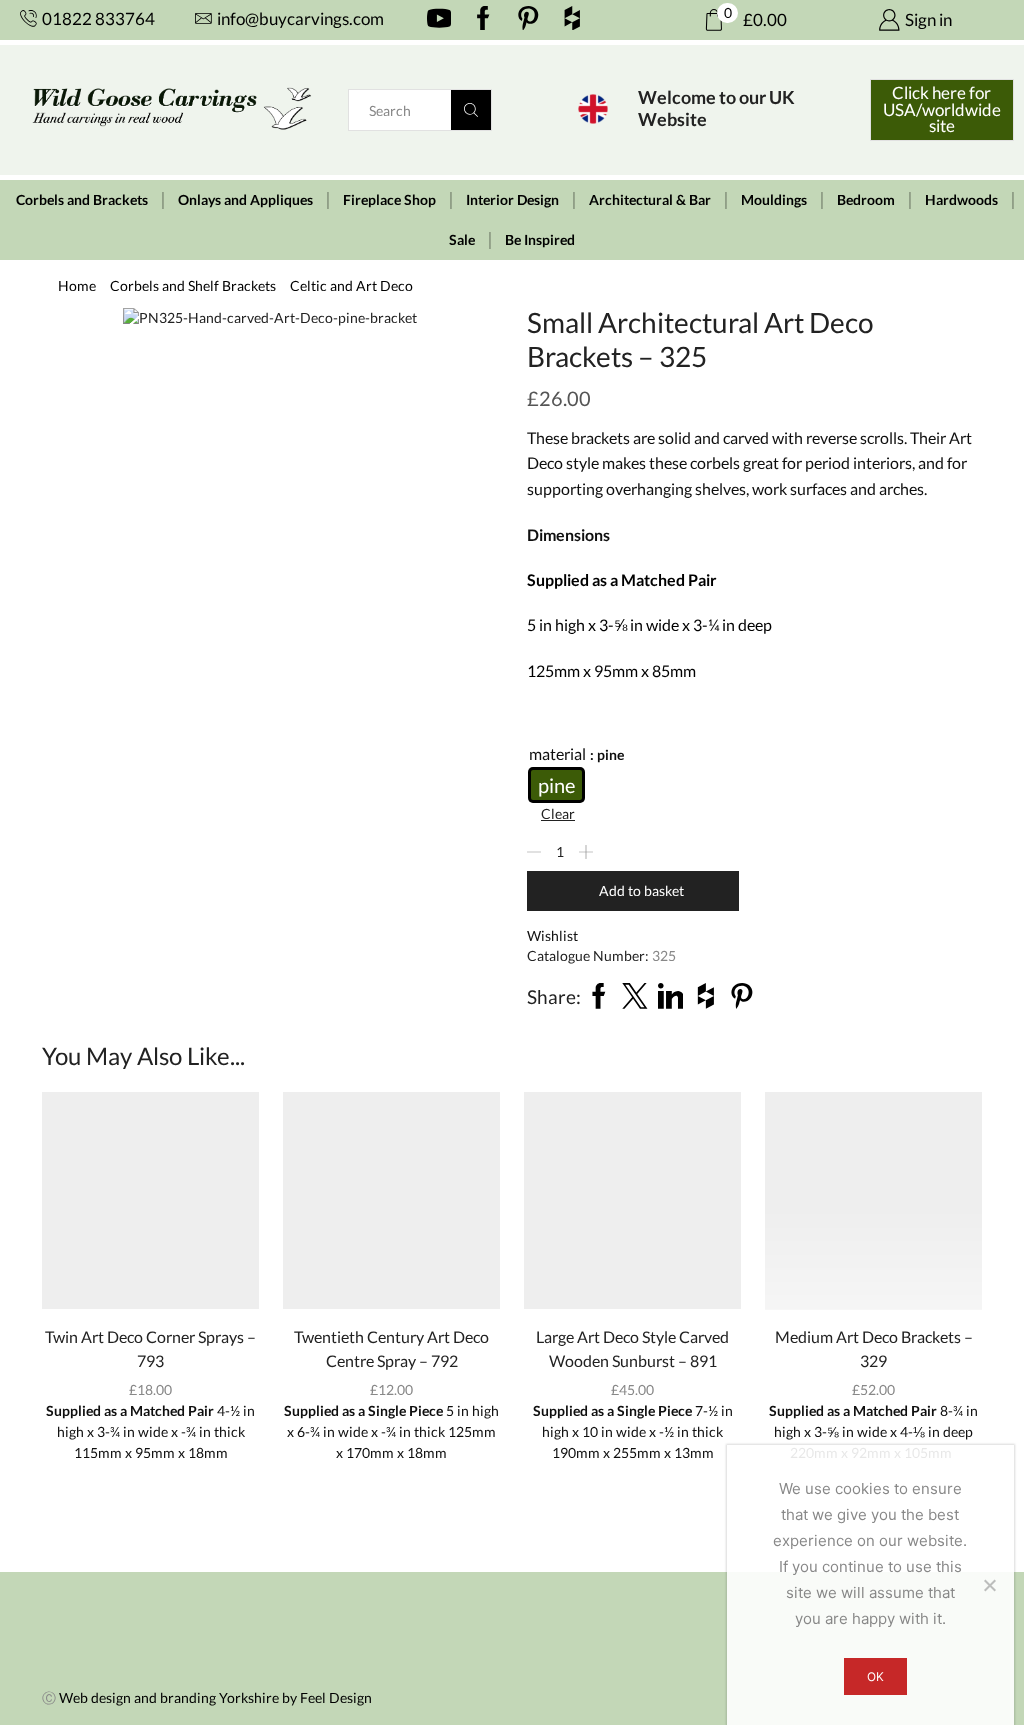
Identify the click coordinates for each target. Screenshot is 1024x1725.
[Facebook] (483, 20)
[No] (989, 1585)
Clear (558, 813)
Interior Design (512, 199)
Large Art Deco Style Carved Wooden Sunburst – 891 (632, 1348)
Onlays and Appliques (245, 199)
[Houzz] (572, 20)
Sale (462, 239)
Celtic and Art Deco (351, 285)
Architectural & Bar (650, 199)
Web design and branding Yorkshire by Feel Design (215, 1697)
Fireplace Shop (389, 199)
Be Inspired (540, 239)
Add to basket (641, 890)
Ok (875, 1676)
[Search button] (471, 110)
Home (77, 285)
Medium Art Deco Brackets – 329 (874, 1348)
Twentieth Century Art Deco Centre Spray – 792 (391, 1348)
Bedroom (866, 199)
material (557, 753)
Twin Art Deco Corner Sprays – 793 (150, 1348)
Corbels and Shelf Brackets (193, 285)
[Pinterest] (528, 20)
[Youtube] (439, 20)
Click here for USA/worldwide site (942, 109)
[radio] (556, 785)
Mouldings (774, 199)
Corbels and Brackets (82, 199)
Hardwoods (961, 199)
